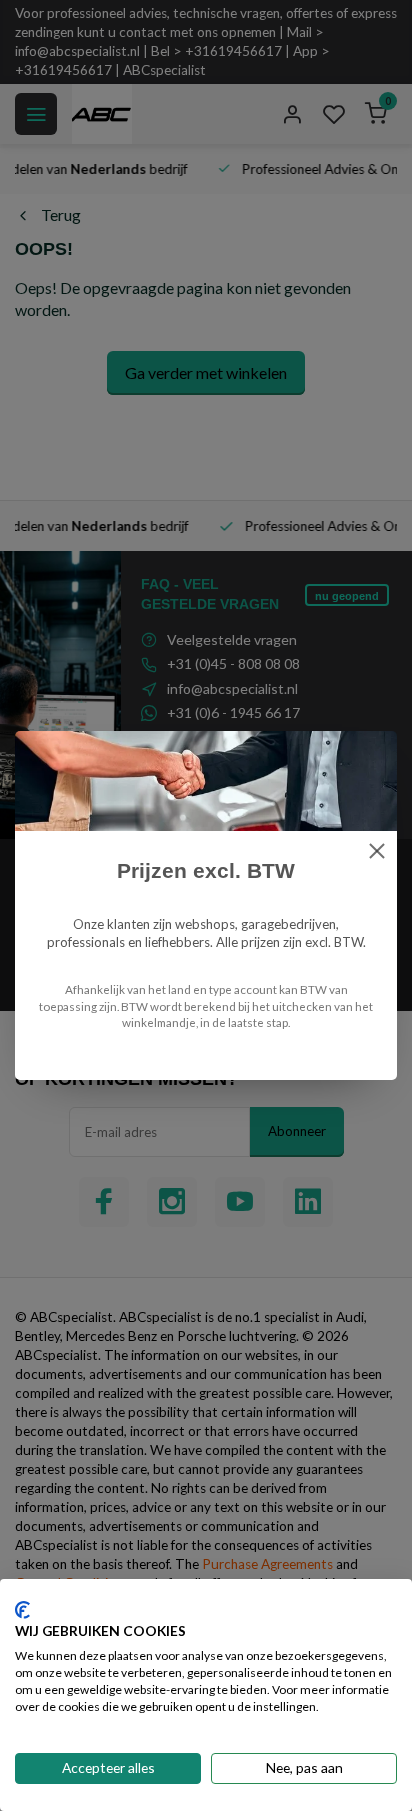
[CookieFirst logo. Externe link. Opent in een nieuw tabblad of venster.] (22, 1610)
